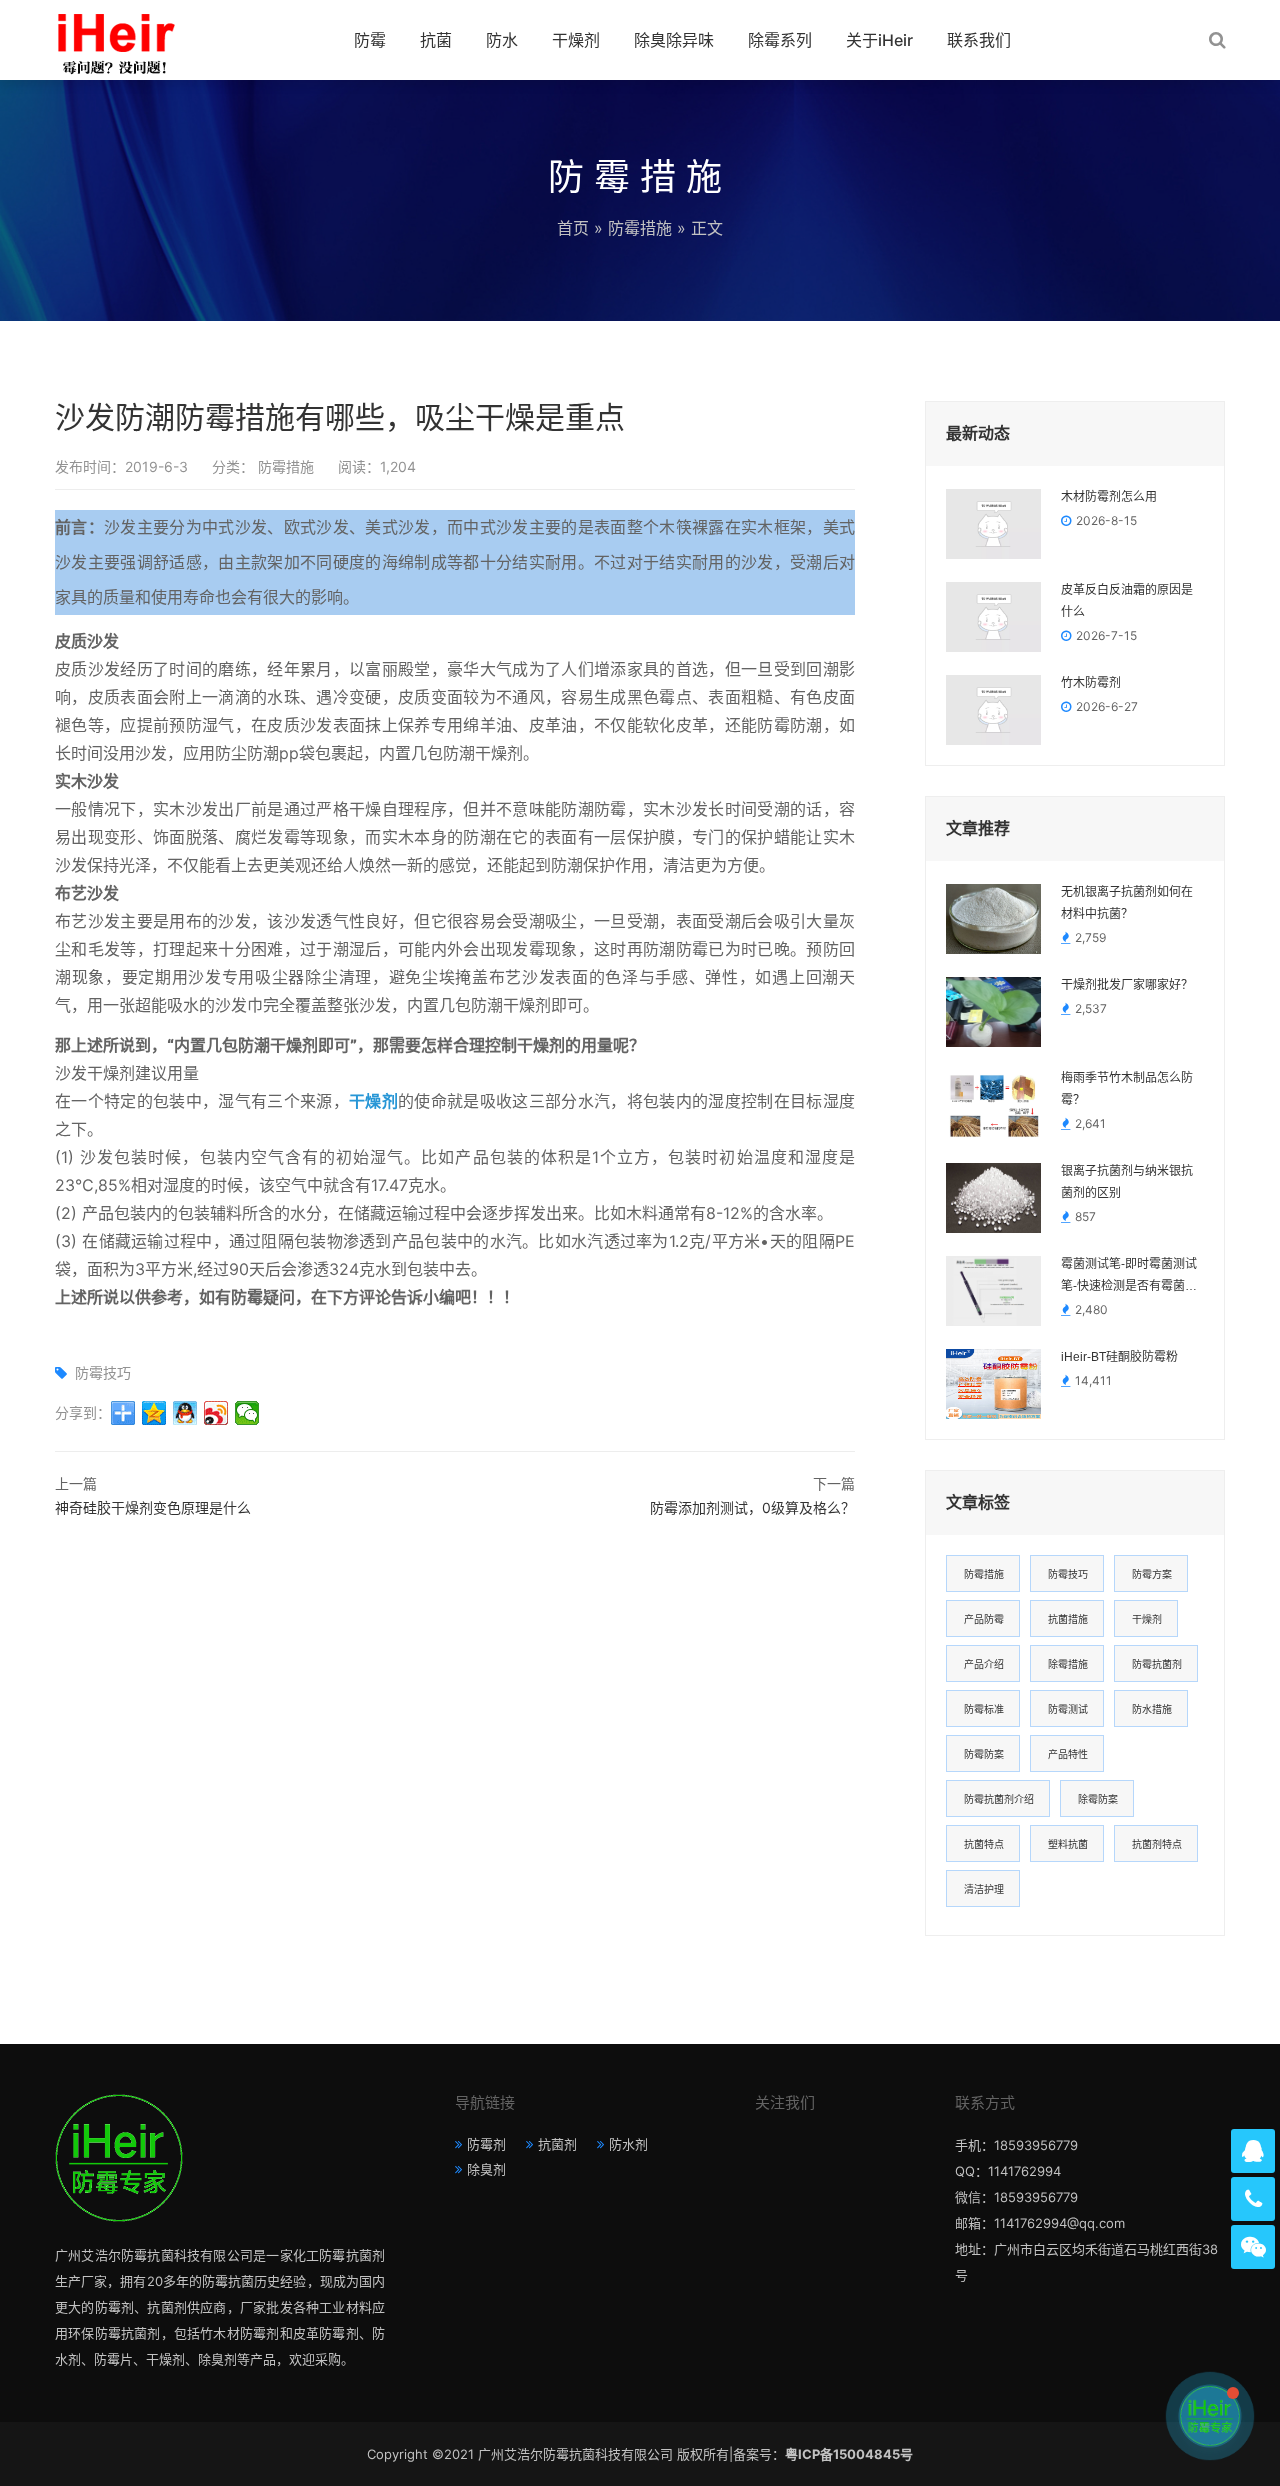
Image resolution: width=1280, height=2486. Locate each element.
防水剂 (628, 2144)
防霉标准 (984, 1709)
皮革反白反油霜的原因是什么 (1127, 601)
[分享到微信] (247, 1413)
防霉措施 (640, 228)
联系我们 (979, 40)
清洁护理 (984, 1889)
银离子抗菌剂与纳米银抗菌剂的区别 (1127, 1182)
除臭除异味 (674, 40)
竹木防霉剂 (1091, 683)
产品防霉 (984, 1619)
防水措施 (1152, 1709)
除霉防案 (1098, 1799)
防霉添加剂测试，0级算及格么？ (752, 1507)
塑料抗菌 (1068, 1844)
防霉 (370, 40)
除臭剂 (486, 2169)
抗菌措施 (1068, 1619)
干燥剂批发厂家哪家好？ (1127, 985)
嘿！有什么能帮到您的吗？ (1096, 2415)
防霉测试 (1068, 1709)
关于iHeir (879, 40)
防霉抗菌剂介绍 (999, 1799)
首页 (573, 228)
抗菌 (436, 40)
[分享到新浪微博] (216, 1413)
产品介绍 (984, 1664)
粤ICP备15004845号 (849, 2454)
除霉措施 (1068, 1664)
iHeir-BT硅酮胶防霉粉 (1119, 1357)
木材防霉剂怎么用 (1109, 497)
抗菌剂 (557, 2144)
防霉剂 (486, 2144)
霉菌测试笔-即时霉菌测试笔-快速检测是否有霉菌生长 (1129, 1277)
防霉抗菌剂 (1157, 1664)
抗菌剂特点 (1157, 1844)
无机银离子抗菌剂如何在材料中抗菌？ (1127, 903)
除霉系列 (780, 40)
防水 (502, 40)
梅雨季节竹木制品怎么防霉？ (1127, 1089)
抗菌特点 (984, 1844)
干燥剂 (576, 40)
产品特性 (1068, 1754)
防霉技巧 (103, 1372)
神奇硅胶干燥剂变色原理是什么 (153, 1507)
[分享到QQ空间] (154, 1413)
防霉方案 (1152, 1574)
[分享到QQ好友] (185, 1413)
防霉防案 (984, 1754)
